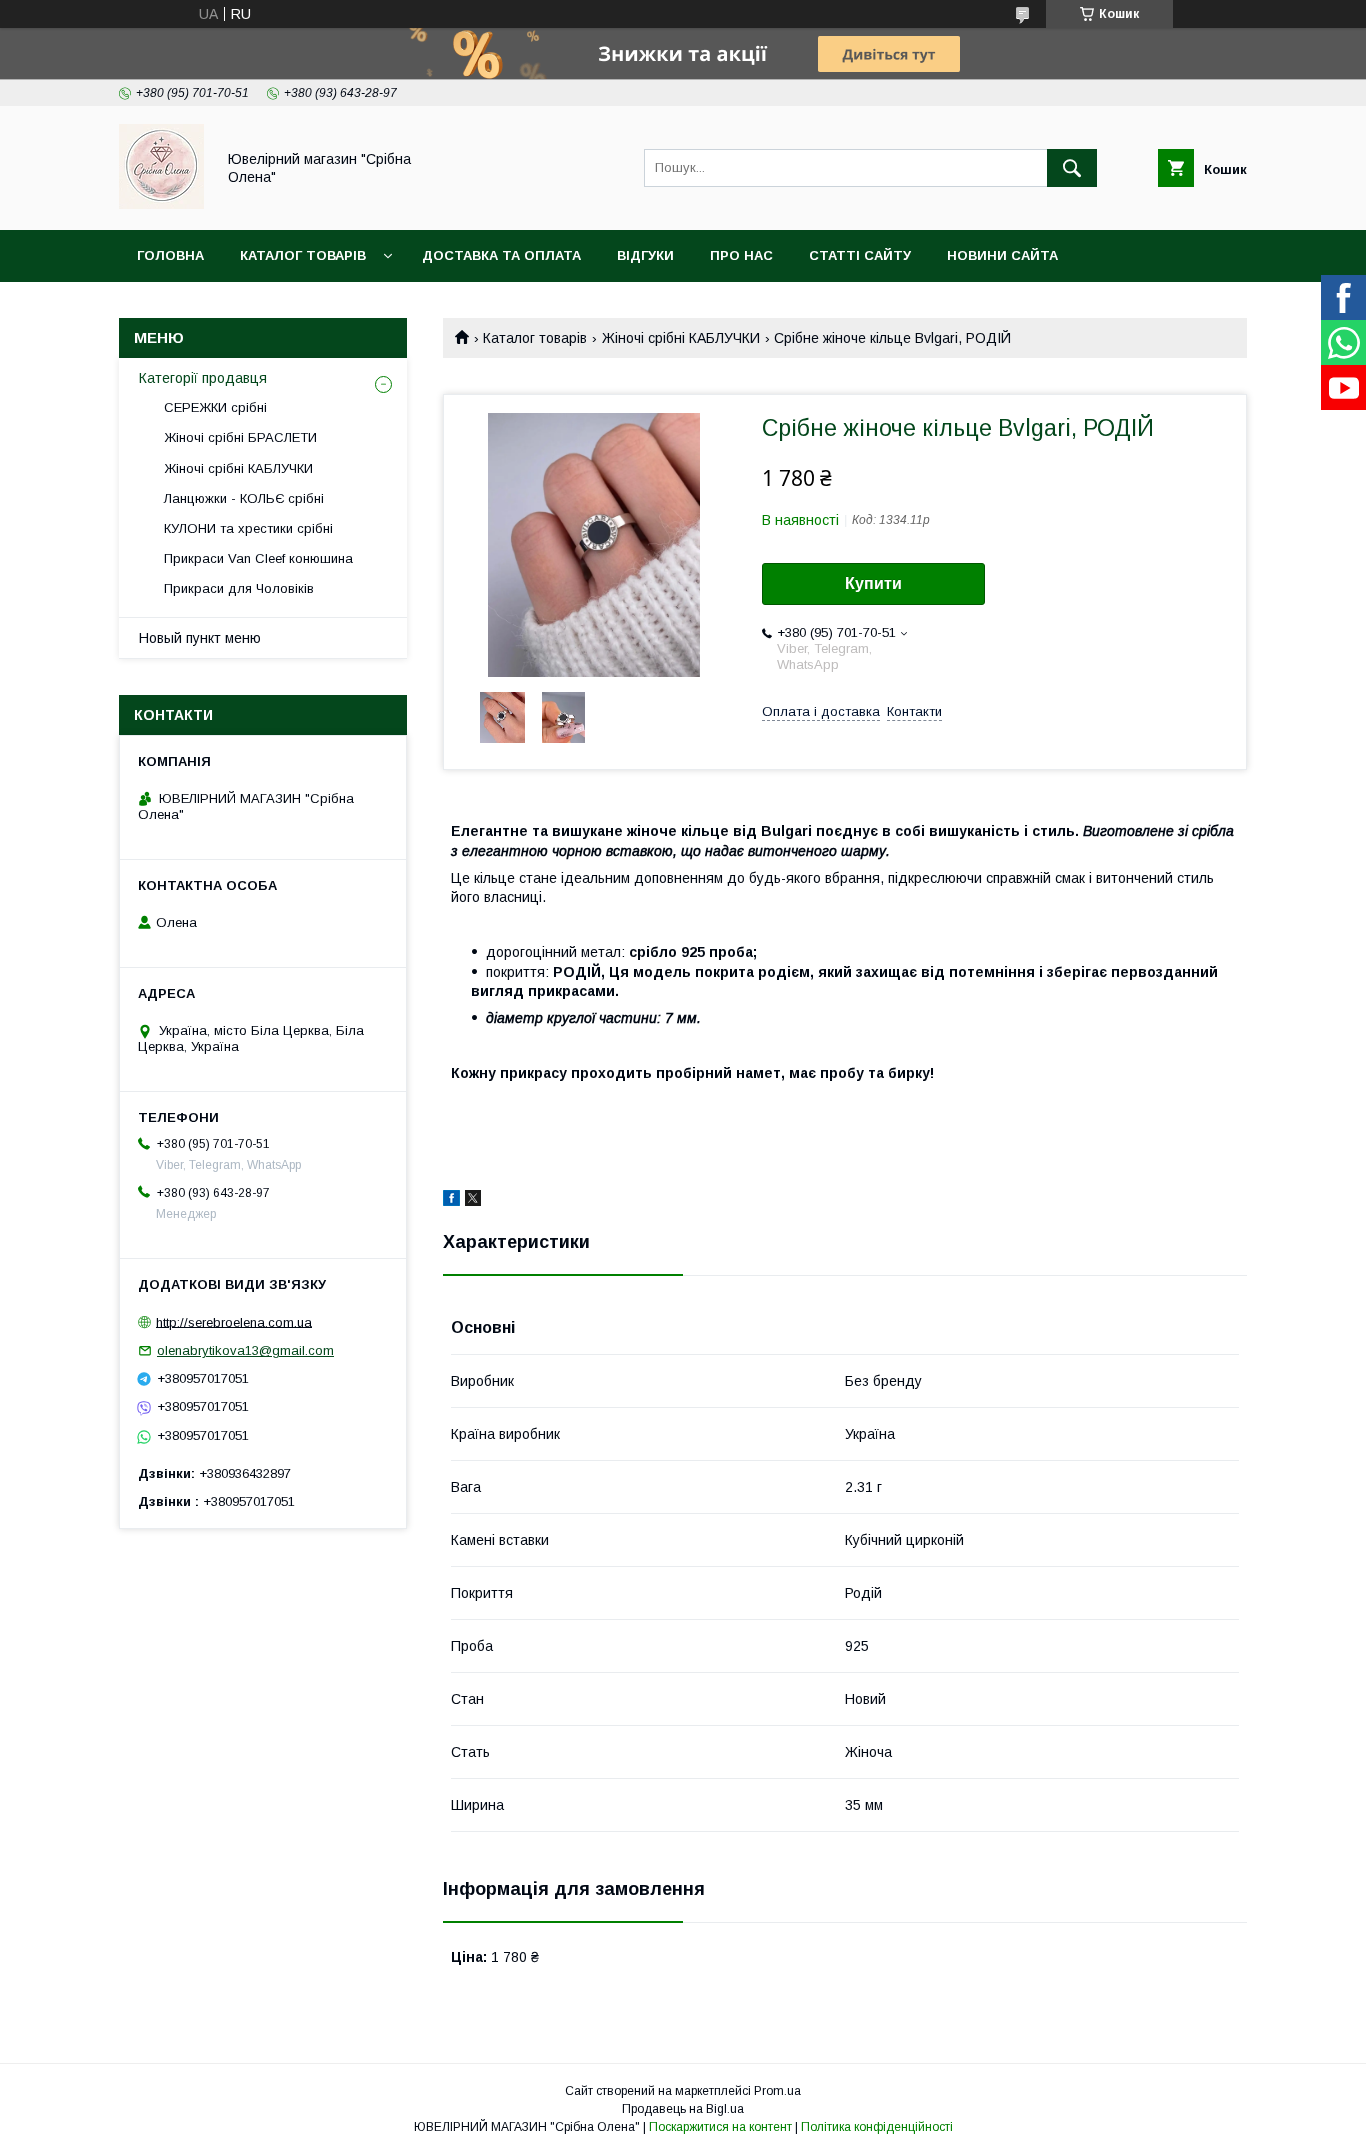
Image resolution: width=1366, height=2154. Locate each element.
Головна (170, 255)
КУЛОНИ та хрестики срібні (248, 528)
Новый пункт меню (200, 638)
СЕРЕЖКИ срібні (215, 407)
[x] (473, 1201)
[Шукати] (1072, 168)
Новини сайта (1002, 255)
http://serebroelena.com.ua (234, 1321)
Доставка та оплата (501, 255)
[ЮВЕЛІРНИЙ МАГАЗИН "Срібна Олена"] (161, 204)
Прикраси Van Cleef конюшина (258, 558)
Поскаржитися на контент (720, 2127)
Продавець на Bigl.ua (683, 2109)
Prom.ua (777, 2091)
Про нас (741, 255)
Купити (873, 583)
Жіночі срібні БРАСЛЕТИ (240, 437)
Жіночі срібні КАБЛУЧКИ (681, 338)
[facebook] (451, 1201)
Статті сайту (860, 255)
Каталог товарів (303, 255)
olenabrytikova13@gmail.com (245, 1350)
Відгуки (645, 255)
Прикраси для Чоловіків (239, 588)
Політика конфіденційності (877, 2127)
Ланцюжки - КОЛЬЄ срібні (244, 498)
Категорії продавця (203, 378)
